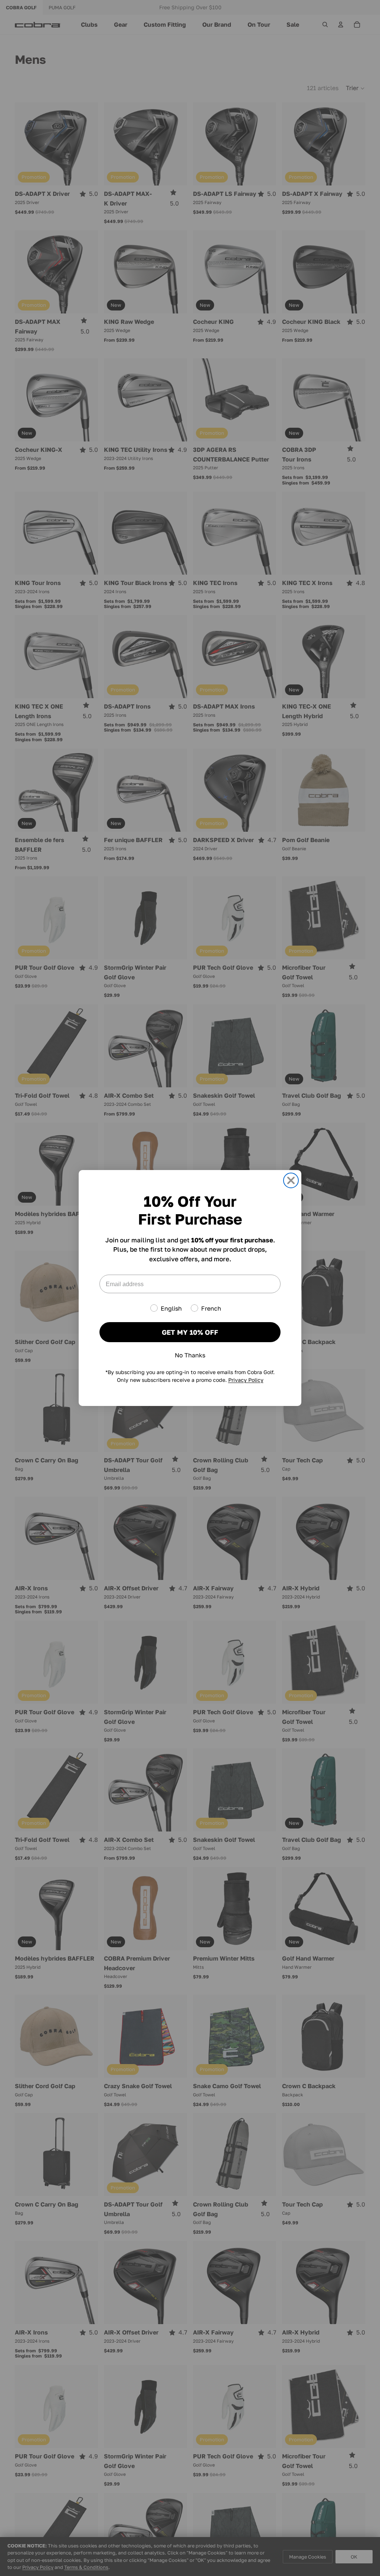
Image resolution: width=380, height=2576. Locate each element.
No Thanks (190, 1355)
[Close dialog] (291, 1180)
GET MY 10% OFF (190, 1332)
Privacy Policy (246, 1380)
